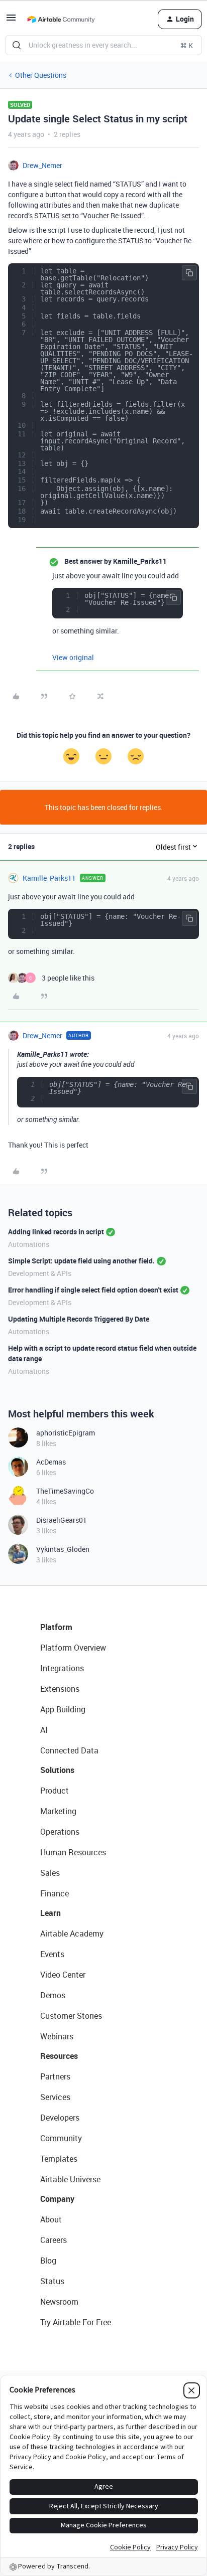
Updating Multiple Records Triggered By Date (79, 1319)
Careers (54, 2240)
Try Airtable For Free (76, 2322)
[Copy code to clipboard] (189, 273)
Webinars (57, 2036)
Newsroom (59, 2302)
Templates (59, 2159)
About (51, 2219)
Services (55, 2097)
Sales (50, 1873)
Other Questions (41, 75)
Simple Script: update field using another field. (81, 1261)
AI (44, 1730)
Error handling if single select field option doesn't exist (93, 1290)
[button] (11, 21)
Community (61, 2138)
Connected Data (69, 1750)
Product (55, 1791)
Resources (59, 2056)
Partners (55, 2076)
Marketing (58, 1811)
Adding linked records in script (56, 1232)
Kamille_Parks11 (49, 878)
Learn (50, 1913)
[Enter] (17, 45)
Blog (48, 2261)
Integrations (62, 1668)
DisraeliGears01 (62, 1520)
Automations (29, 1244)
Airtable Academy (72, 1934)
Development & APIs (40, 1273)
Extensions (60, 1689)
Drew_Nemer (42, 165)
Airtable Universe (70, 2179)
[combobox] (103, 45)
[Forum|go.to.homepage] (61, 19)
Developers (60, 2118)
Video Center (63, 1975)
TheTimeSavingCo (65, 1491)
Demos (53, 1995)
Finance (55, 1893)
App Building (63, 1709)
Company (57, 2199)
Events (52, 1954)
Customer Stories (71, 2016)
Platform (56, 1627)
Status (52, 2281)
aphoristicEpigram (66, 1433)
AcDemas (51, 1462)
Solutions (57, 1770)
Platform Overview (73, 1648)
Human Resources (73, 1852)
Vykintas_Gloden (63, 1549)
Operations (60, 1832)
